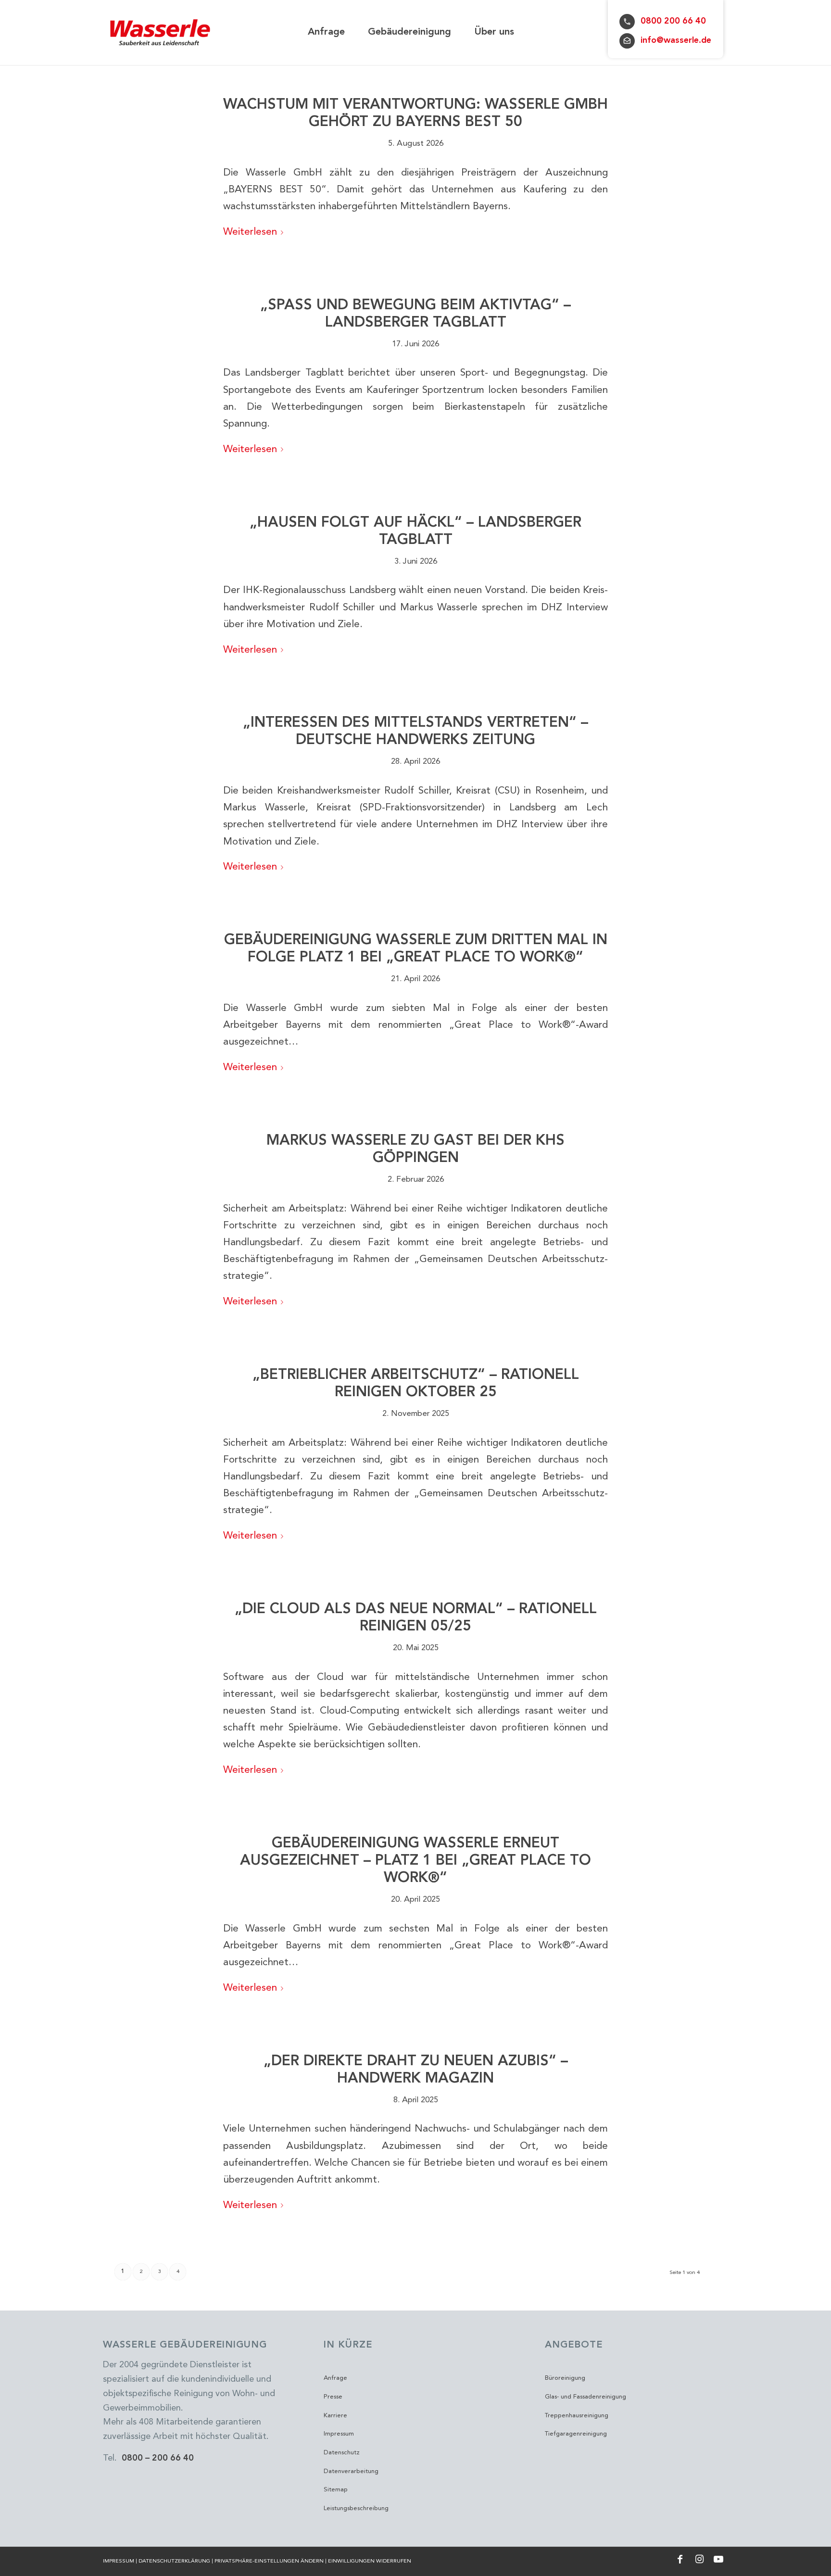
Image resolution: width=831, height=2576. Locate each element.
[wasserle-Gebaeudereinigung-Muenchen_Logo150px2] (161, 32)
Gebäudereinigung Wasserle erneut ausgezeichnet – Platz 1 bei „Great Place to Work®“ (415, 1861)
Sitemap (336, 2490)
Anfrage (335, 2378)
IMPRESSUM (119, 2561)
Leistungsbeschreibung (356, 2508)
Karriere (335, 2416)
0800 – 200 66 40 (158, 2458)
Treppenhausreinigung (577, 2416)
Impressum (339, 2434)
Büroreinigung (565, 2378)
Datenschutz (342, 2453)
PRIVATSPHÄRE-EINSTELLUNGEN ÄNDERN (269, 2561)
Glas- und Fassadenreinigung (585, 2397)
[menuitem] (326, 32)
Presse (333, 2397)
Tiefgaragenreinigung (576, 2434)
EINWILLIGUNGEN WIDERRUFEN (370, 2561)
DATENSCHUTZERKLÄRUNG (174, 2561)
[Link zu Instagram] (699, 2559)
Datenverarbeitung (351, 2471)
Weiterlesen (250, 232)
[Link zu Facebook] (680, 2559)
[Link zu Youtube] (718, 2559)
